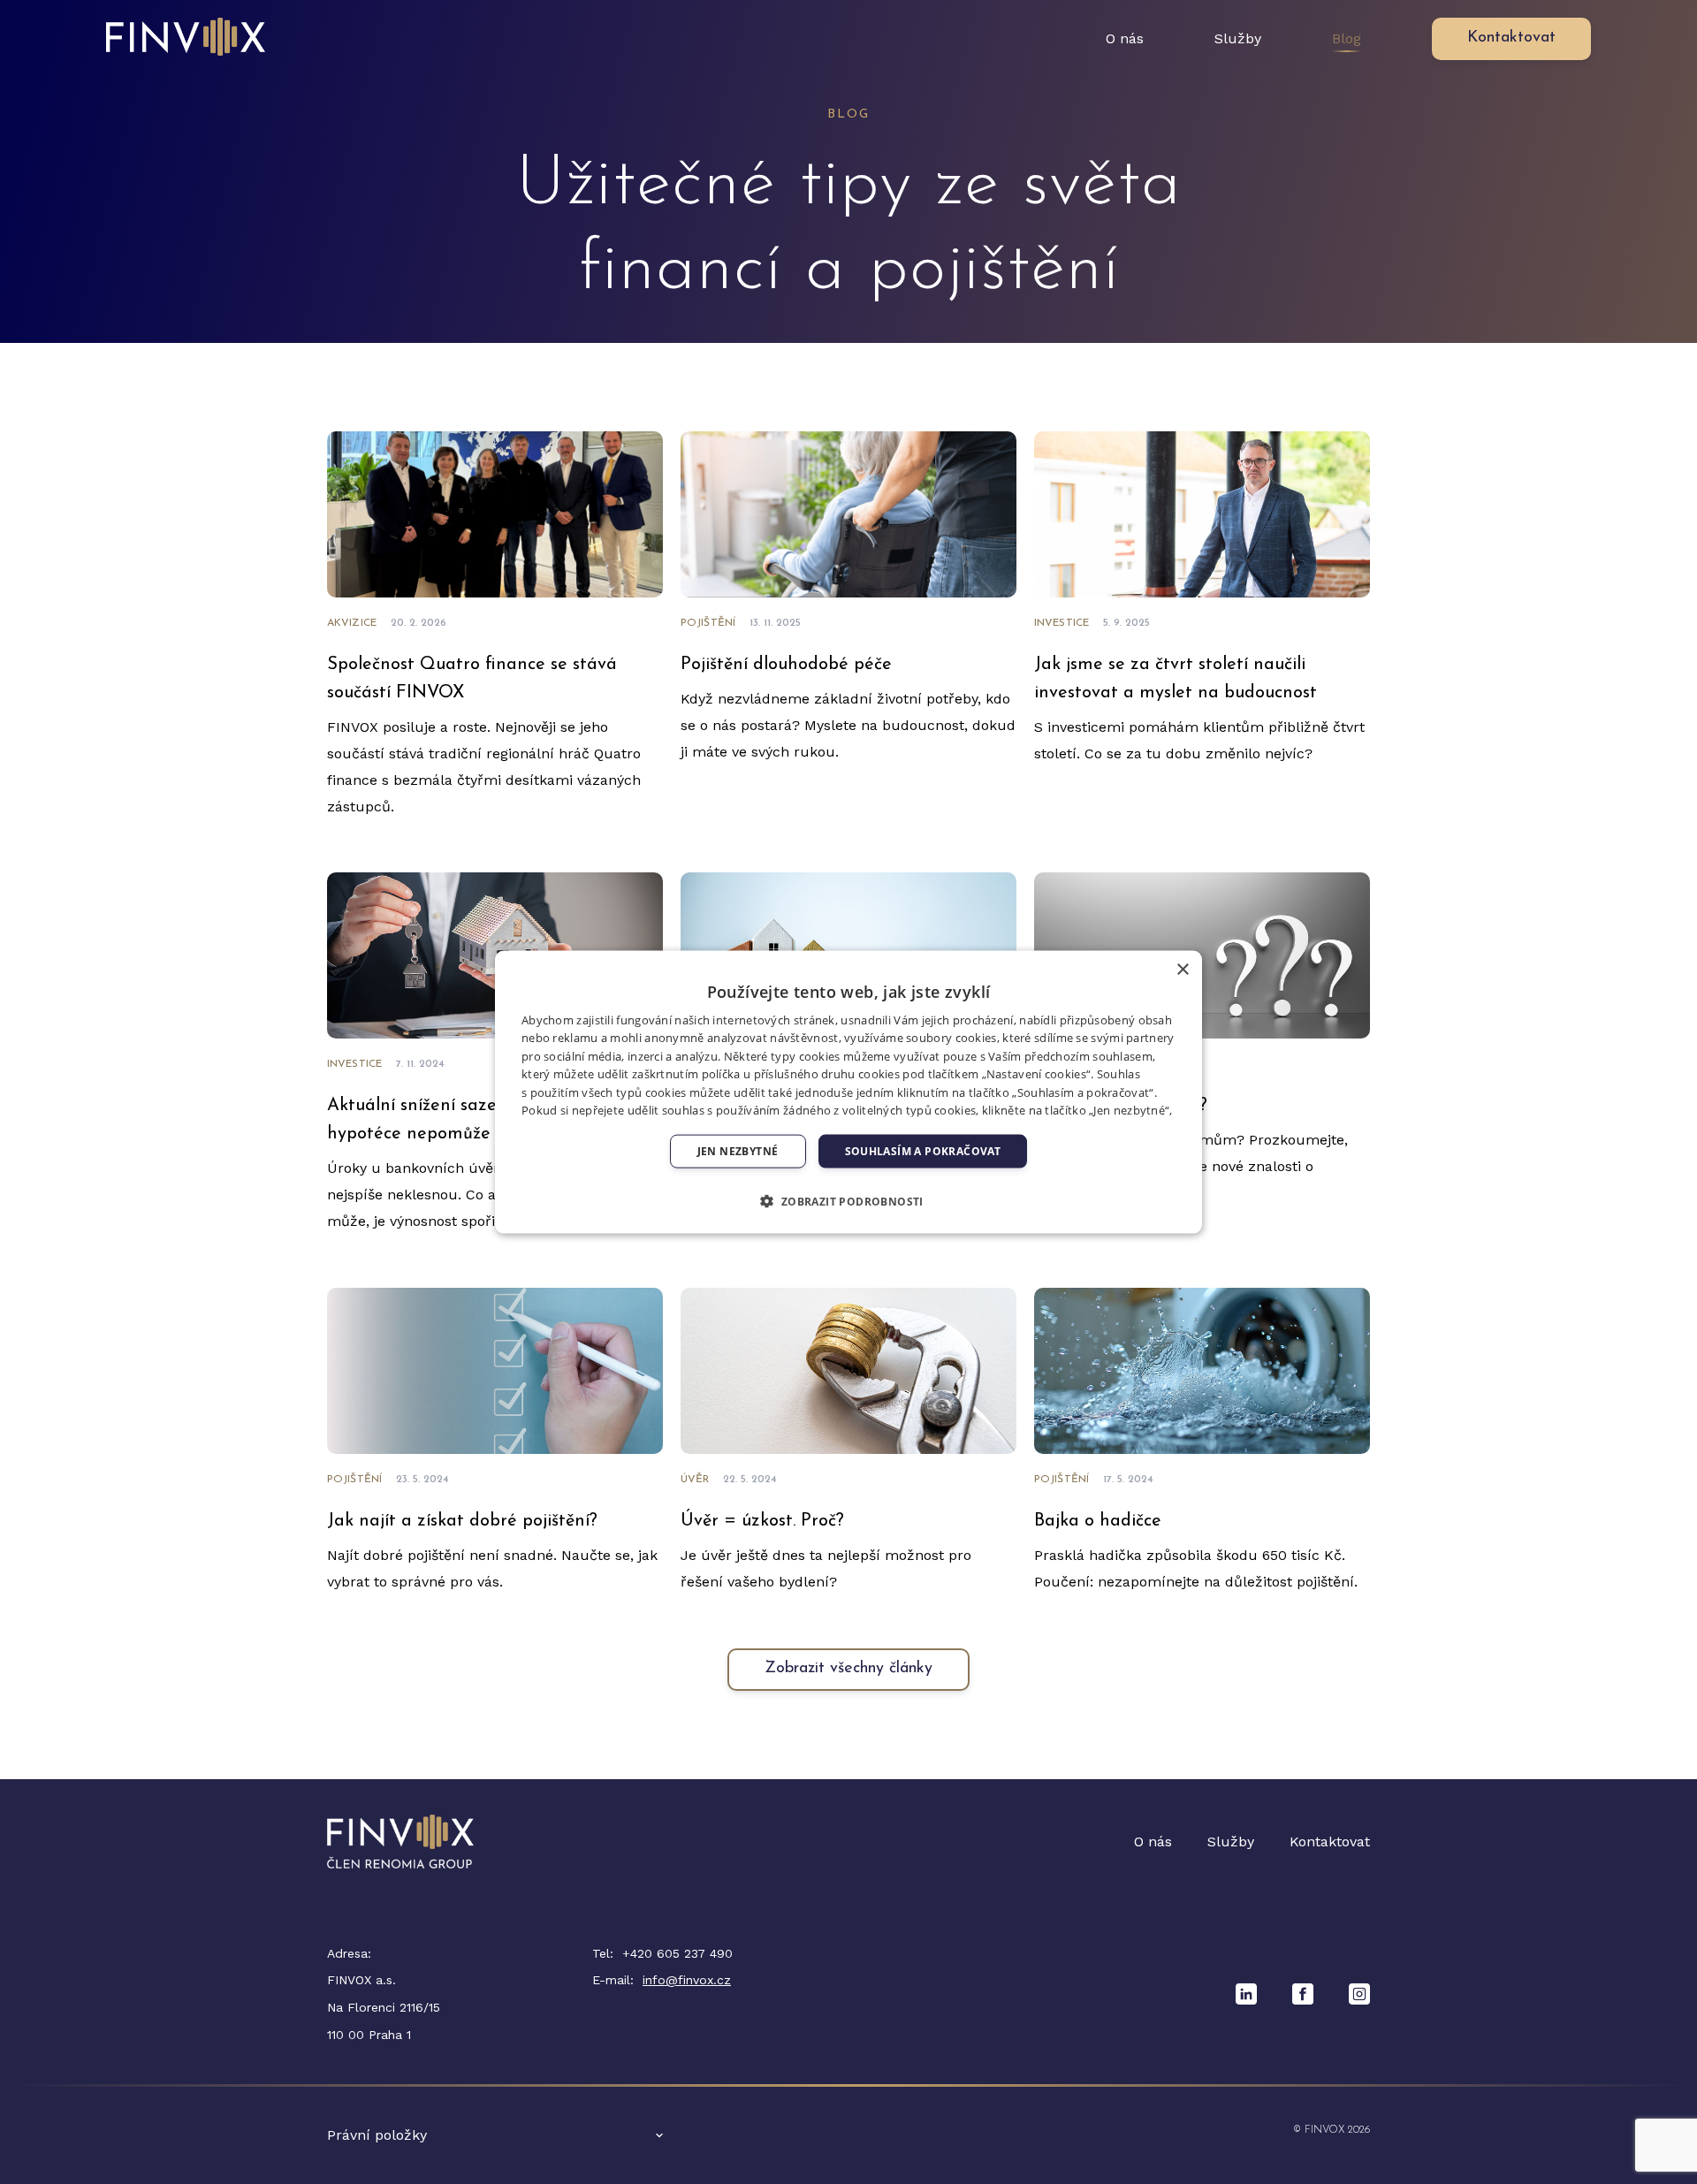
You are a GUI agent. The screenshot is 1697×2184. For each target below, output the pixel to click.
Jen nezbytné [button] (738, 1151)
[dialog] (848, 1092)
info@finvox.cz (687, 1980)
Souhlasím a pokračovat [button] (923, 1151)
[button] (848, 1201)
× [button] (1182, 969)
